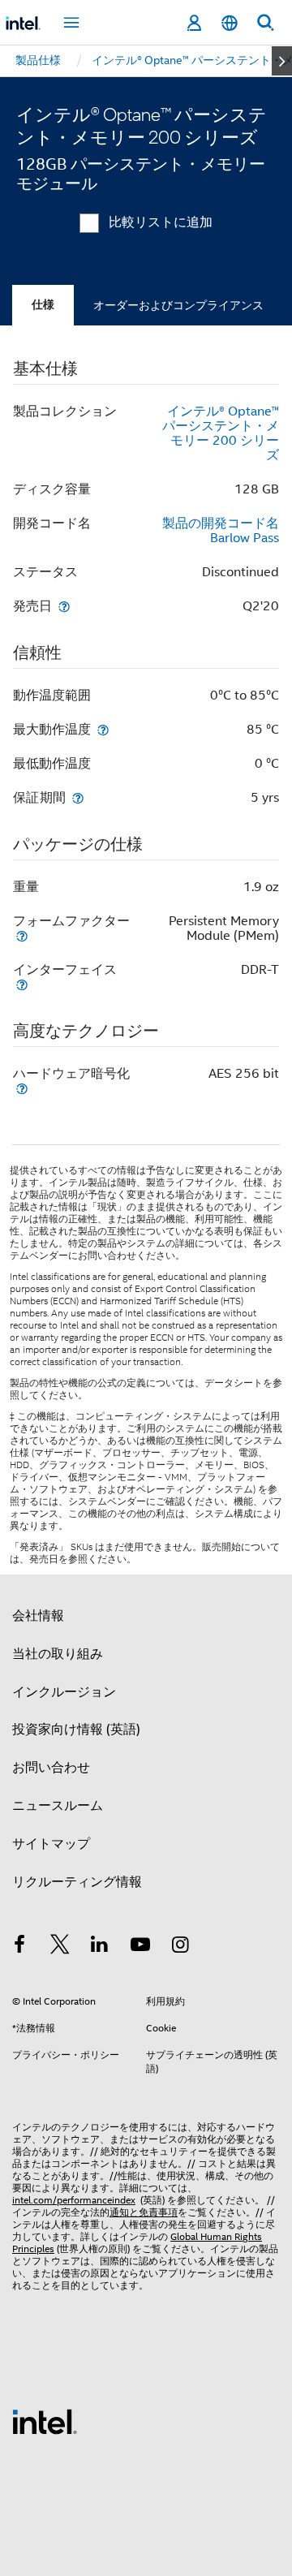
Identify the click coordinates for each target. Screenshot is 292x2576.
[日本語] (230, 23)
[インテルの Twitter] (60, 1947)
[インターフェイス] (22, 984)
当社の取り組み (58, 1654)
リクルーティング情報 (77, 1882)
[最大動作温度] (103, 729)
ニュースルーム (58, 1806)
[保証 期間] (78, 797)
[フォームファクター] (22, 935)
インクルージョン (64, 1692)
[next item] (282, 61)
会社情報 (38, 1616)
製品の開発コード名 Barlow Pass (221, 531)
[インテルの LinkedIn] (100, 1947)
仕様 (43, 305)
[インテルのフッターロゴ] (45, 2421)
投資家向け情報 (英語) (76, 1730)
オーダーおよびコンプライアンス (178, 305)
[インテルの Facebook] (19, 1947)
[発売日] (64, 606)
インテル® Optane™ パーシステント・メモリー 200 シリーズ (221, 433)
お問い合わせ (51, 1768)
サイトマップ (51, 1844)
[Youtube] (140, 1947)
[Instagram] (180, 1947)
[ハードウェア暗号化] (22, 1088)
